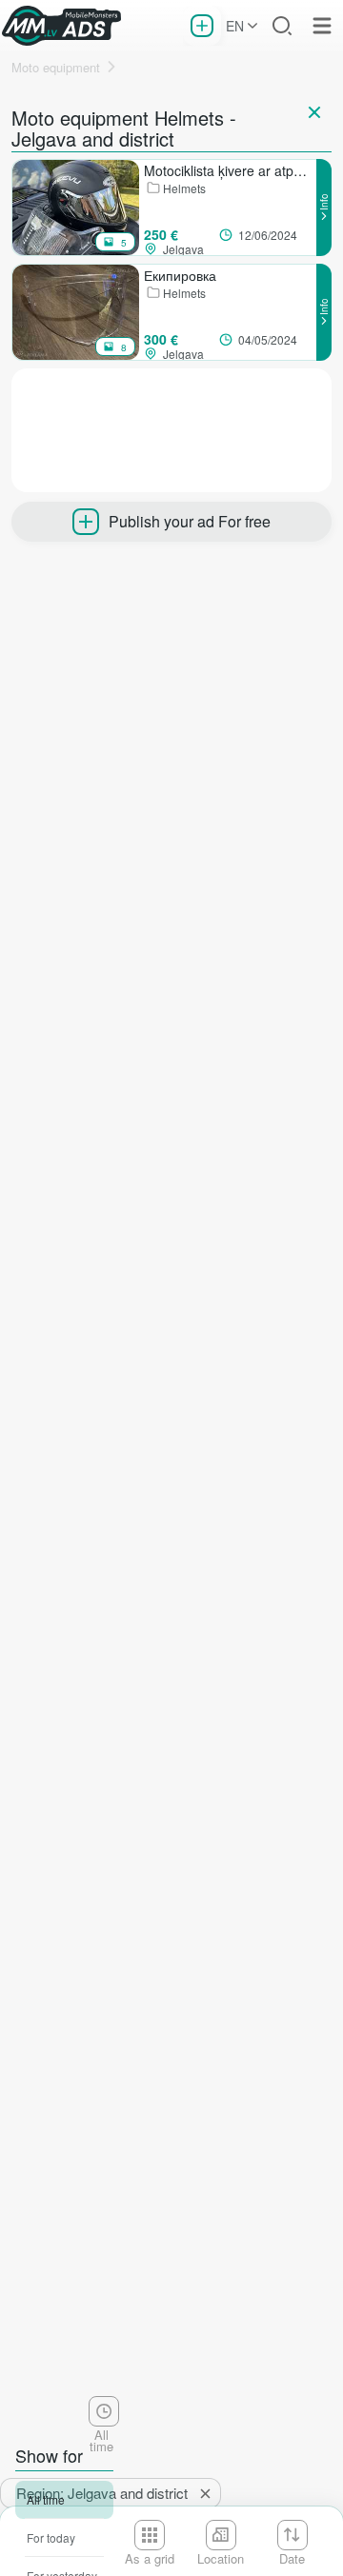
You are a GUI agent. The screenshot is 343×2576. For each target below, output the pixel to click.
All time (46, 2499)
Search (282, 26)
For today (51, 2537)
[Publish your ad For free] (202, 26)
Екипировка (180, 275)
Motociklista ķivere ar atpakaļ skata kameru (230, 170)
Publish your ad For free (190, 521)
